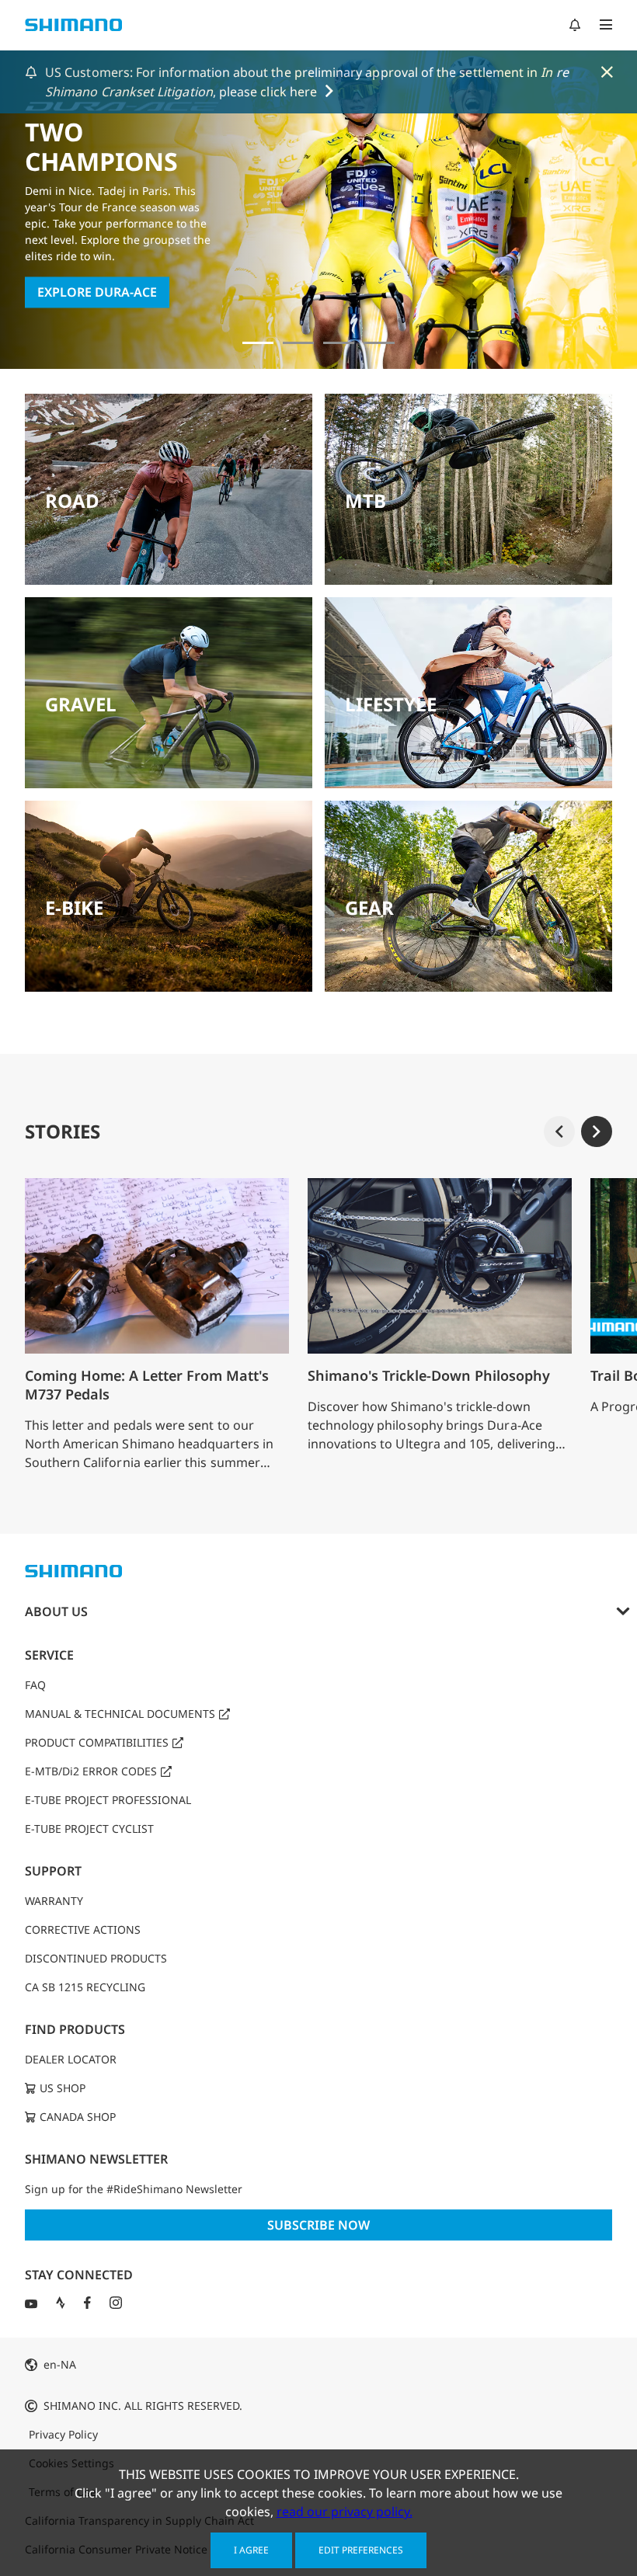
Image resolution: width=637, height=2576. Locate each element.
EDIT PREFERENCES (361, 2550)
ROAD (72, 501)
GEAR (369, 907)
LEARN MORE (77, 293)
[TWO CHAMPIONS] (258, 343)
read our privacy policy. (345, 2512)
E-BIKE (74, 907)
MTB (365, 501)
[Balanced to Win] (298, 343)
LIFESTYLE (391, 704)
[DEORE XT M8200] (339, 343)
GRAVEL (81, 704)
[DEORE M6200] (379, 343)
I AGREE (251, 2550)
